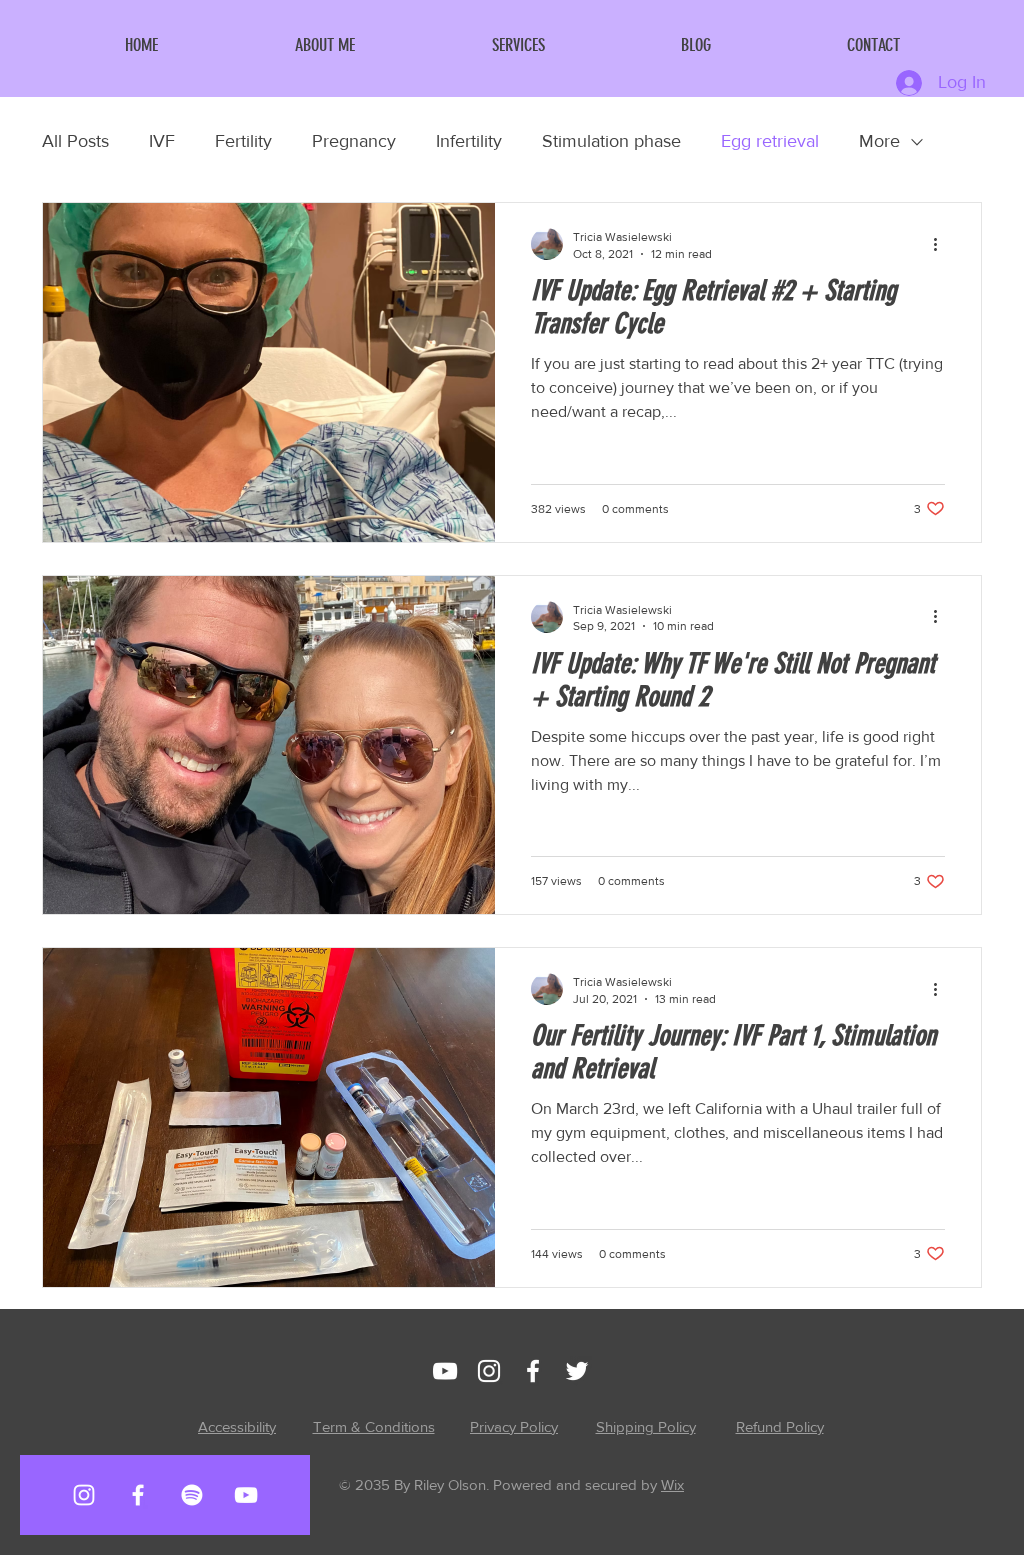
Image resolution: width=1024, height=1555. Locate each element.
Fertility (243, 141)
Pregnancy (354, 141)
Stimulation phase (611, 141)
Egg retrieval (770, 141)
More (879, 141)
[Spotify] (192, 1495)
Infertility (469, 141)
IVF (162, 141)
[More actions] (942, 244)
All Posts (75, 141)
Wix (672, 1484)
